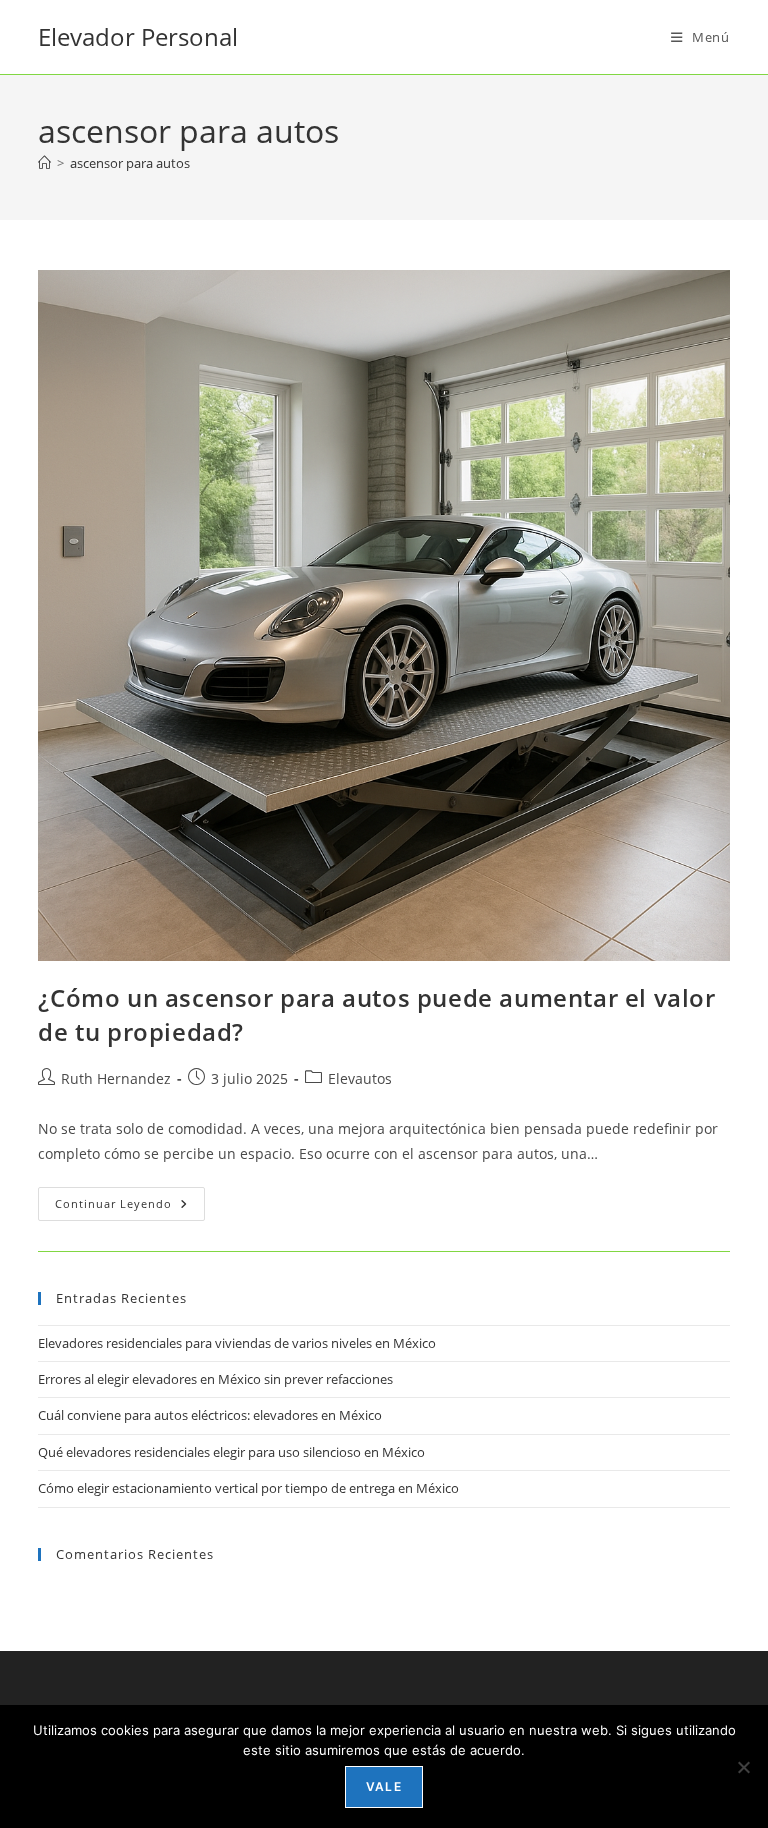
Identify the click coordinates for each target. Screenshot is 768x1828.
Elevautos (360, 1078)
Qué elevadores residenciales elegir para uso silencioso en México (231, 1452)
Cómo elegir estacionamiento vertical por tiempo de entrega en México (248, 1488)
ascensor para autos (130, 163)
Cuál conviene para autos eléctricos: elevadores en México (210, 1415)
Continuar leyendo (130, 1207)
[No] (743, 1767)
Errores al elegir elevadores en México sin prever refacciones (215, 1379)
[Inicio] (44, 163)
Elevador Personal (138, 36)
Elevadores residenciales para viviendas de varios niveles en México (237, 1343)
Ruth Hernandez (116, 1078)
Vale (384, 1786)
